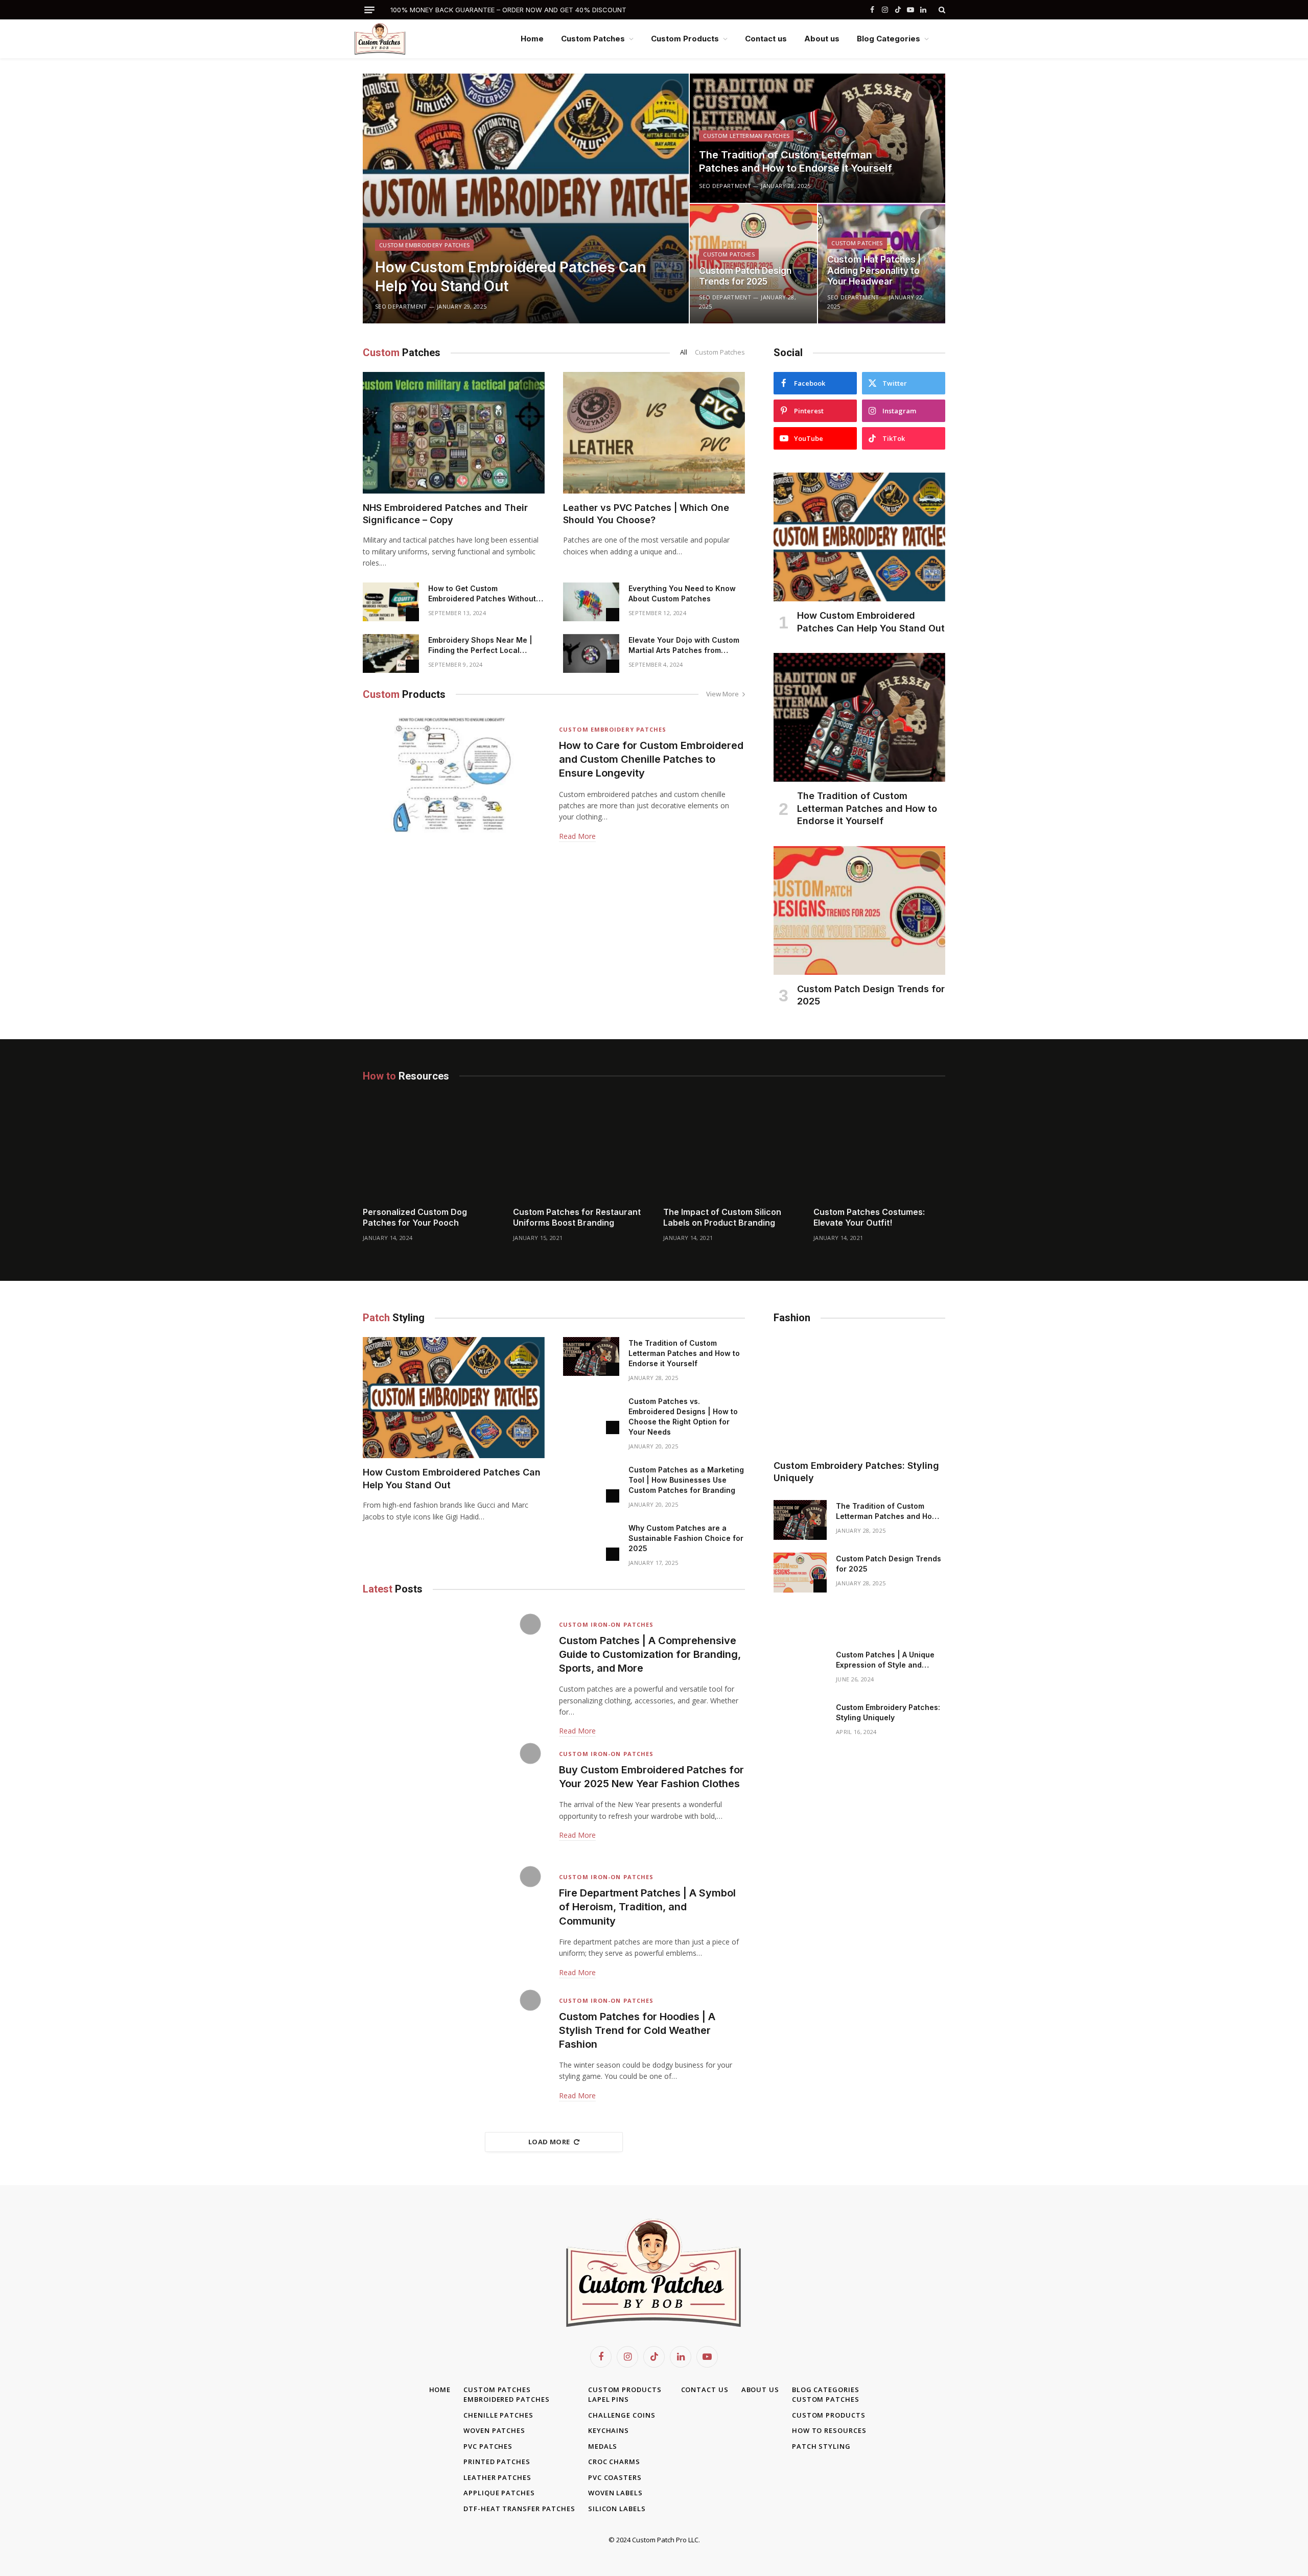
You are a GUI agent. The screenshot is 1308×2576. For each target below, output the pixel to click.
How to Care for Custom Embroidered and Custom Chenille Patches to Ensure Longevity (651, 759)
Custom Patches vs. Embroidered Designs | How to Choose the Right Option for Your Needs (683, 1416)
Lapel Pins (609, 2399)
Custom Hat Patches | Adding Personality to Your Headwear (874, 271)
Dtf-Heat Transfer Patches (519, 2509)
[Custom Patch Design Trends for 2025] (753, 264)
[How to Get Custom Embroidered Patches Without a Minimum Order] (391, 602)
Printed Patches (497, 2462)
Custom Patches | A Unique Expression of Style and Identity (885, 1660)
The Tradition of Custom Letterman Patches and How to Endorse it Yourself (796, 161)
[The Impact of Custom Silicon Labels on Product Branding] (729, 1155)
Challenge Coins (622, 2415)
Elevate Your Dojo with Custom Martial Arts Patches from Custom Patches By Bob (684, 646)
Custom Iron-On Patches (606, 1624)
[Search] (941, 10)
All (684, 352)
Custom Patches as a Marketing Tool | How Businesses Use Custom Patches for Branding (686, 1480)
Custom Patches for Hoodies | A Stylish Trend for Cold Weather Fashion (637, 2030)
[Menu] (369, 10)
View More (722, 694)
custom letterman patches (746, 136)
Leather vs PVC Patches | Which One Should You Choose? (646, 514)
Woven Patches (494, 2430)
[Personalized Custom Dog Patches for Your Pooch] (429, 1155)
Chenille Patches (498, 2415)
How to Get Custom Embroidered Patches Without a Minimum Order (485, 594)
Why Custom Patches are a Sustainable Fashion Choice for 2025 (686, 1538)
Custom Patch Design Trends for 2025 (745, 276)
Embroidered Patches (506, 2399)
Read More (577, 836)
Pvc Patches (488, 2446)
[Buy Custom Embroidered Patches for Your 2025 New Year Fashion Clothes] (454, 1799)
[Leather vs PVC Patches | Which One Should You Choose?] (654, 432)
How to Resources (829, 2430)
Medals (603, 2446)
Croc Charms (614, 2462)
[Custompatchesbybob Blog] (389, 39)
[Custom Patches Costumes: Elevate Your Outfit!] (879, 1155)
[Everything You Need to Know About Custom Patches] (591, 602)
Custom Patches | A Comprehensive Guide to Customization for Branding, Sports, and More (650, 1654)
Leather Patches (497, 2477)
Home (532, 39)
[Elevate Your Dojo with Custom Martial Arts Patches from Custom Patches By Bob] (591, 653)
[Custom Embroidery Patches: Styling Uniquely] (859, 1394)
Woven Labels (615, 2493)
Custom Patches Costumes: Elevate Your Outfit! (869, 1217)
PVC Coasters (615, 2477)
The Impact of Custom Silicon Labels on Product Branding (722, 1217)
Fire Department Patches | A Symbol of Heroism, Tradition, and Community (647, 1907)
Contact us (766, 39)
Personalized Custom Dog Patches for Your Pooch (415, 1217)
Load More (549, 2142)
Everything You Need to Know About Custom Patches (682, 593)
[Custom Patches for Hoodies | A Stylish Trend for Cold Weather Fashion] (454, 2045)
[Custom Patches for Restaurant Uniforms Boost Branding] (579, 1155)
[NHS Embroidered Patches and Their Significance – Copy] (454, 432)
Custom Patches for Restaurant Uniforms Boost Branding (577, 1217)
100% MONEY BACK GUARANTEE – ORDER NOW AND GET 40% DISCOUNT (508, 10)
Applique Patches (499, 2493)
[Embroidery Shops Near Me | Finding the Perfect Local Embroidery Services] (391, 653)
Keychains (609, 2430)
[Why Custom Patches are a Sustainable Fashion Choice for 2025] (591, 1541)
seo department (401, 306)
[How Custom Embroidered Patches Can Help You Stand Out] (526, 198)
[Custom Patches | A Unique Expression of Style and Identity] (800, 1669)
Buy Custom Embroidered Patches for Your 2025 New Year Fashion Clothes (651, 1777)
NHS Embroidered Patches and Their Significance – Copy (445, 514)
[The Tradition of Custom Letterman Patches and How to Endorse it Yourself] (818, 138)
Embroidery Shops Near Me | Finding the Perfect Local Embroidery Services (480, 646)
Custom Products (685, 39)
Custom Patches (593, 39)
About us (822, 39)
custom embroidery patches (424, 245)
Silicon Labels (617, 2509)
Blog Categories (889, 39)
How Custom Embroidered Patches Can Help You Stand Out (510, 276)
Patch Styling (821, 2446)
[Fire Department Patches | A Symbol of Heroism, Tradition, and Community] (454, 1922)
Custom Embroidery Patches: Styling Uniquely (856, 1472)
